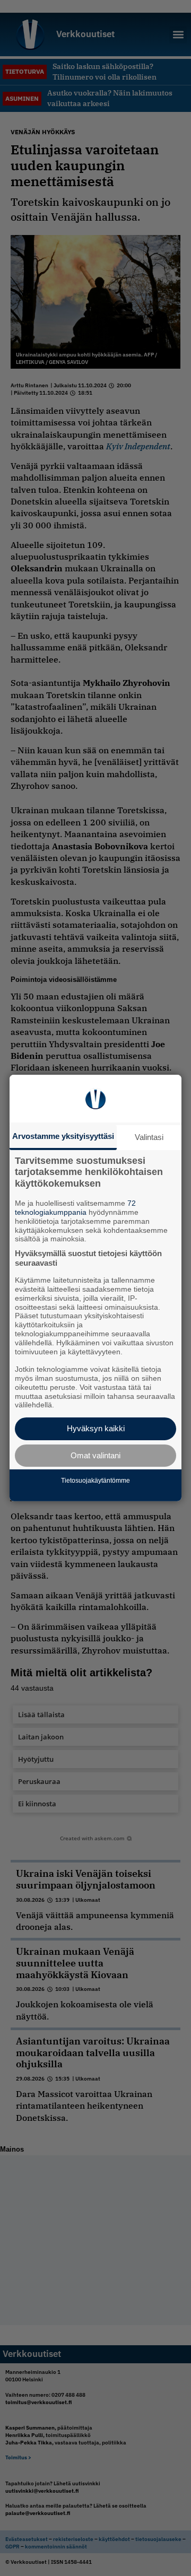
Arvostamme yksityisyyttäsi (63, 1136)
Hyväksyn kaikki (96, 1428)
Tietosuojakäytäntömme (95, 1481)
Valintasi (149, 1137)
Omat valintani (95, 1455)
